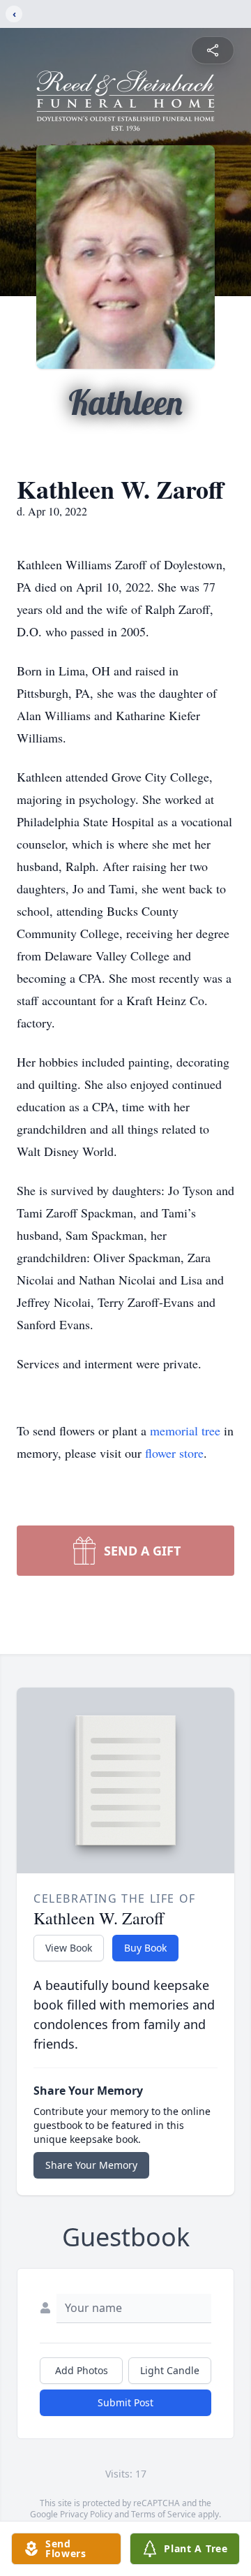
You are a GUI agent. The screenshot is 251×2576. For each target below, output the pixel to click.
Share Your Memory (91, 2165)
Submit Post (125, 2402)
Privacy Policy (86, 2514)
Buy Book (145, 1948)
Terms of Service (163, 2514)
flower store (174, 1453)
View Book (69, 1948)
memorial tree (185, 1430)
